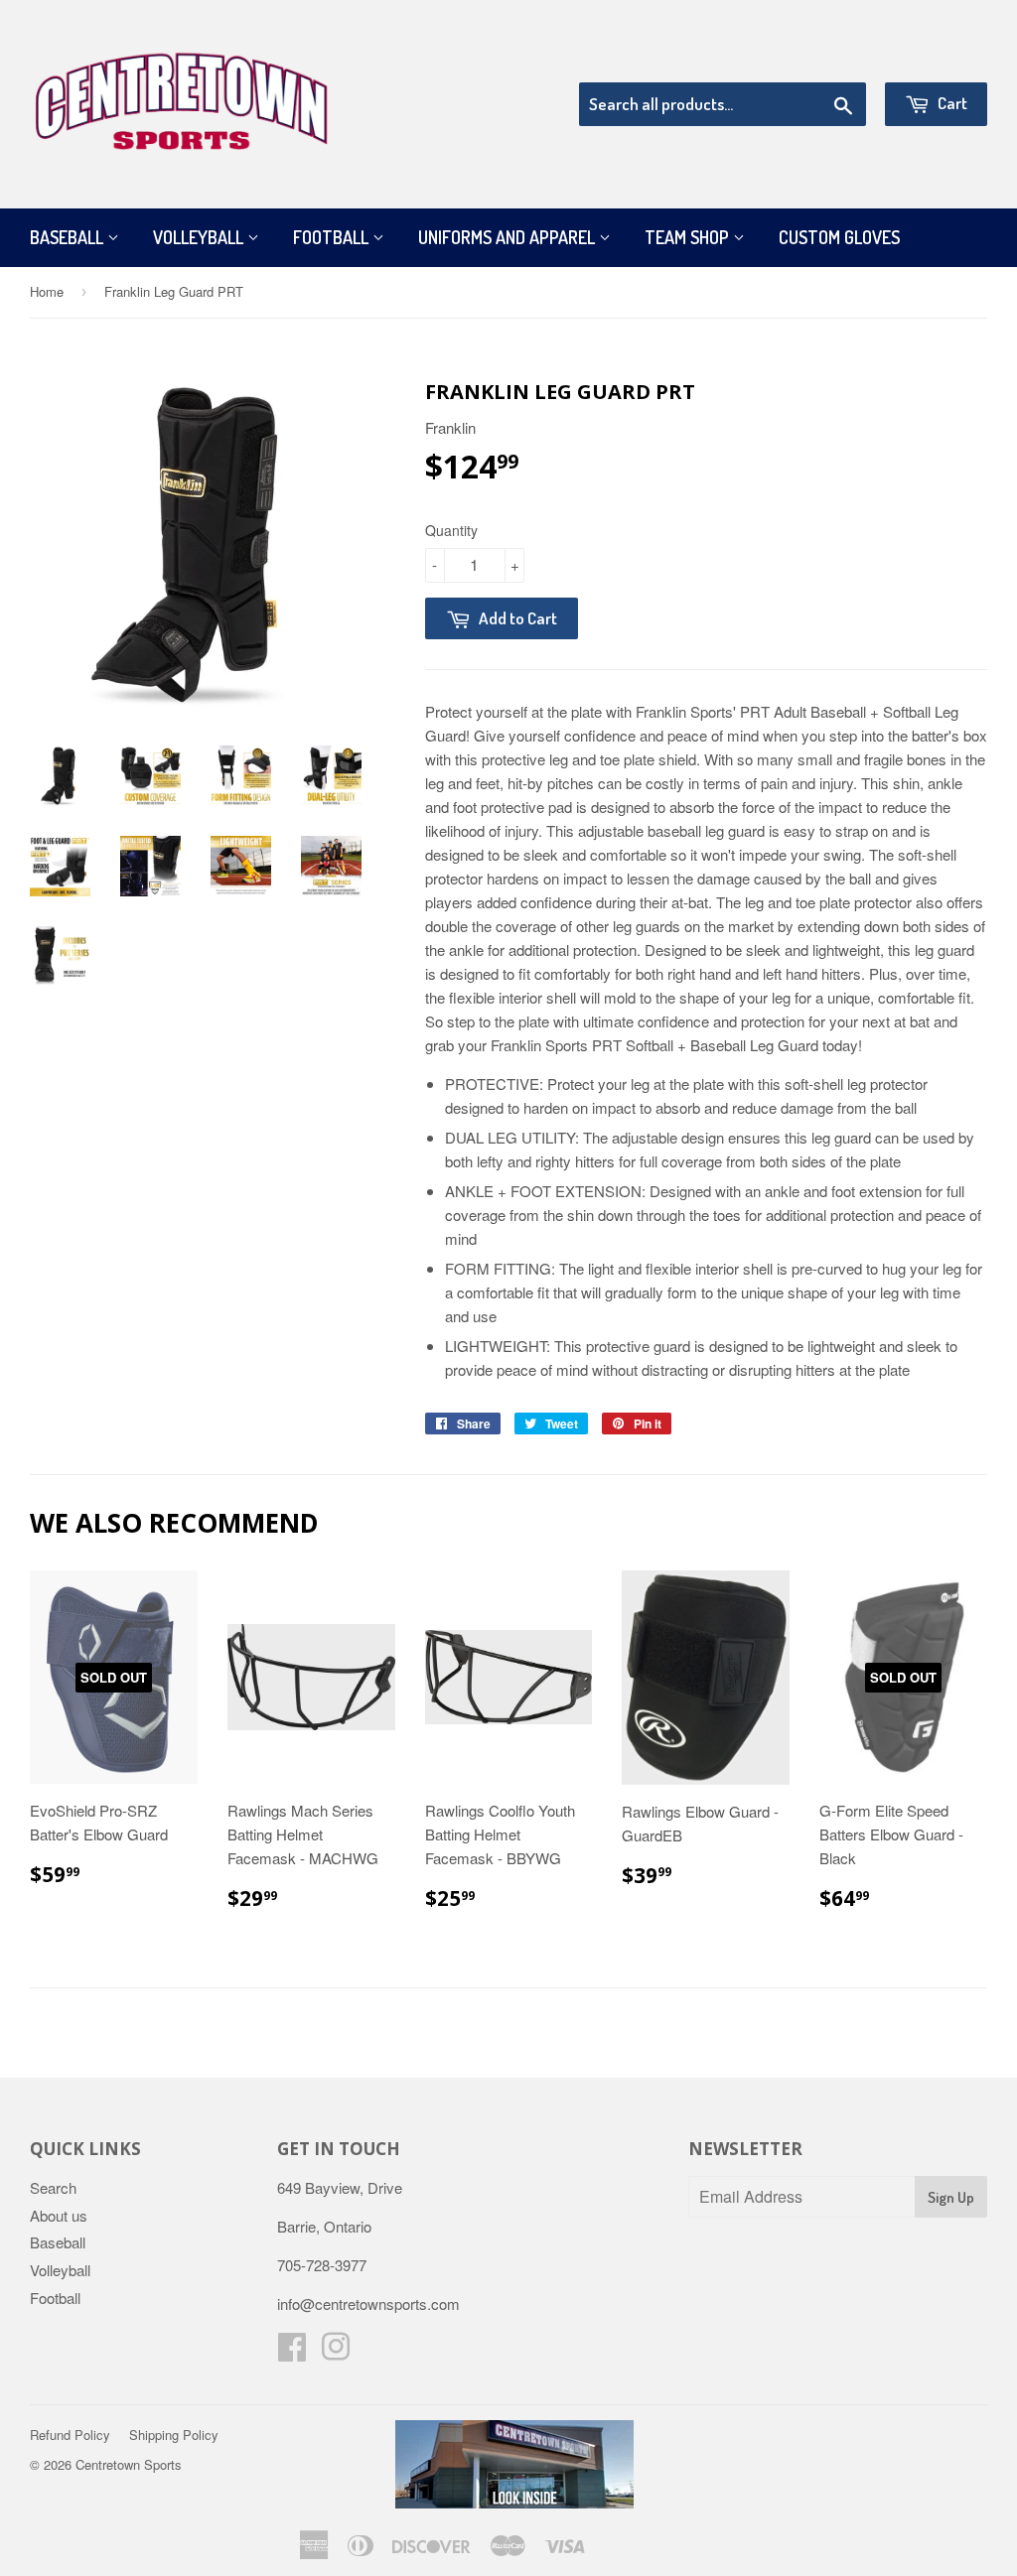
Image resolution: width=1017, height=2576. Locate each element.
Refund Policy (70, 2435)
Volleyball (200, 237)
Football (333, 237)
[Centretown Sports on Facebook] (292, 2352)
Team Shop (689, 237)
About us (59, 2215)
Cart (951, 103)
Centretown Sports (129, 2464)
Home (47, 291)
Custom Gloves (839, 237)
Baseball (69, 237)
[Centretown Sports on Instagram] (336, 2352)
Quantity (451, 530)
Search (53, 2187)
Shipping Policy (174, 2435)
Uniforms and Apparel (508, 237)
